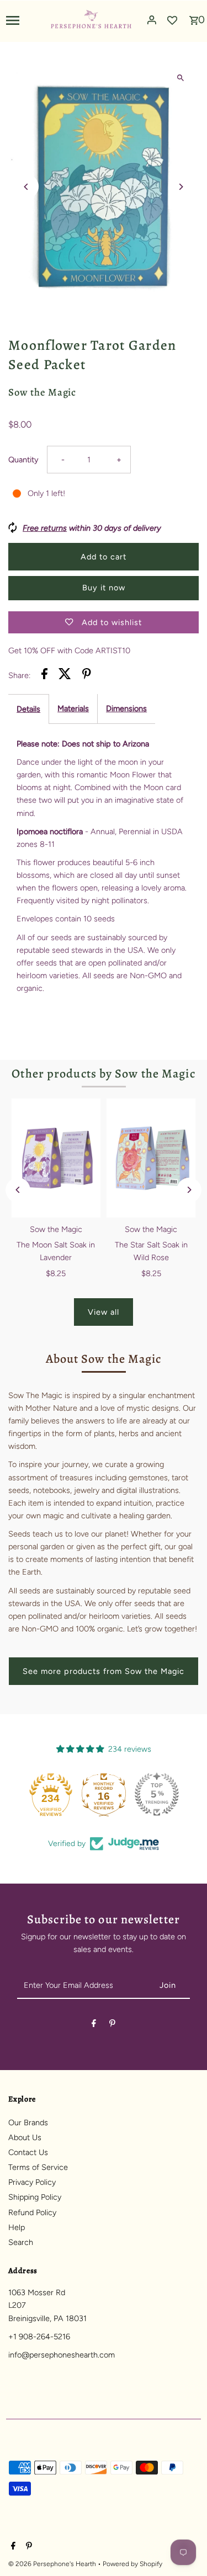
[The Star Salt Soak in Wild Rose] (151, 1158)
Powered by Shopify (132, 2564)
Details (28, 709)
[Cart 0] (194, 17)
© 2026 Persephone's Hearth (53, 2564)
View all (104, 1312)
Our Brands (28, 2122)
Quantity (23, 460)
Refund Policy (32, 2212)
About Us (25, 2137)
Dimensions (126, 708)
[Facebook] (94, 2025)
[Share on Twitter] (65, 676)
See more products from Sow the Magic (104, 1671)
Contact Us (28, 2152)
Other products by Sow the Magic (103, 1074)
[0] (194, 17)
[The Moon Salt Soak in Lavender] (56, 1158)
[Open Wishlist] (172, 20)
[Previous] (26, 187)
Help (17, 2227)
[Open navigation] (24, 20)
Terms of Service (38, 2167)
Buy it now (104, 588)
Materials (73, 708)
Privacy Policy (32, 2182)
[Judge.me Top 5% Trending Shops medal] (157, 1794)
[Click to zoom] (181, 78)
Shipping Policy (35, 2197)
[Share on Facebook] (44, 676)
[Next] (181, 187)
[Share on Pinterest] (87, 676)
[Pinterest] (112, 2025)
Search (21, 2242)
